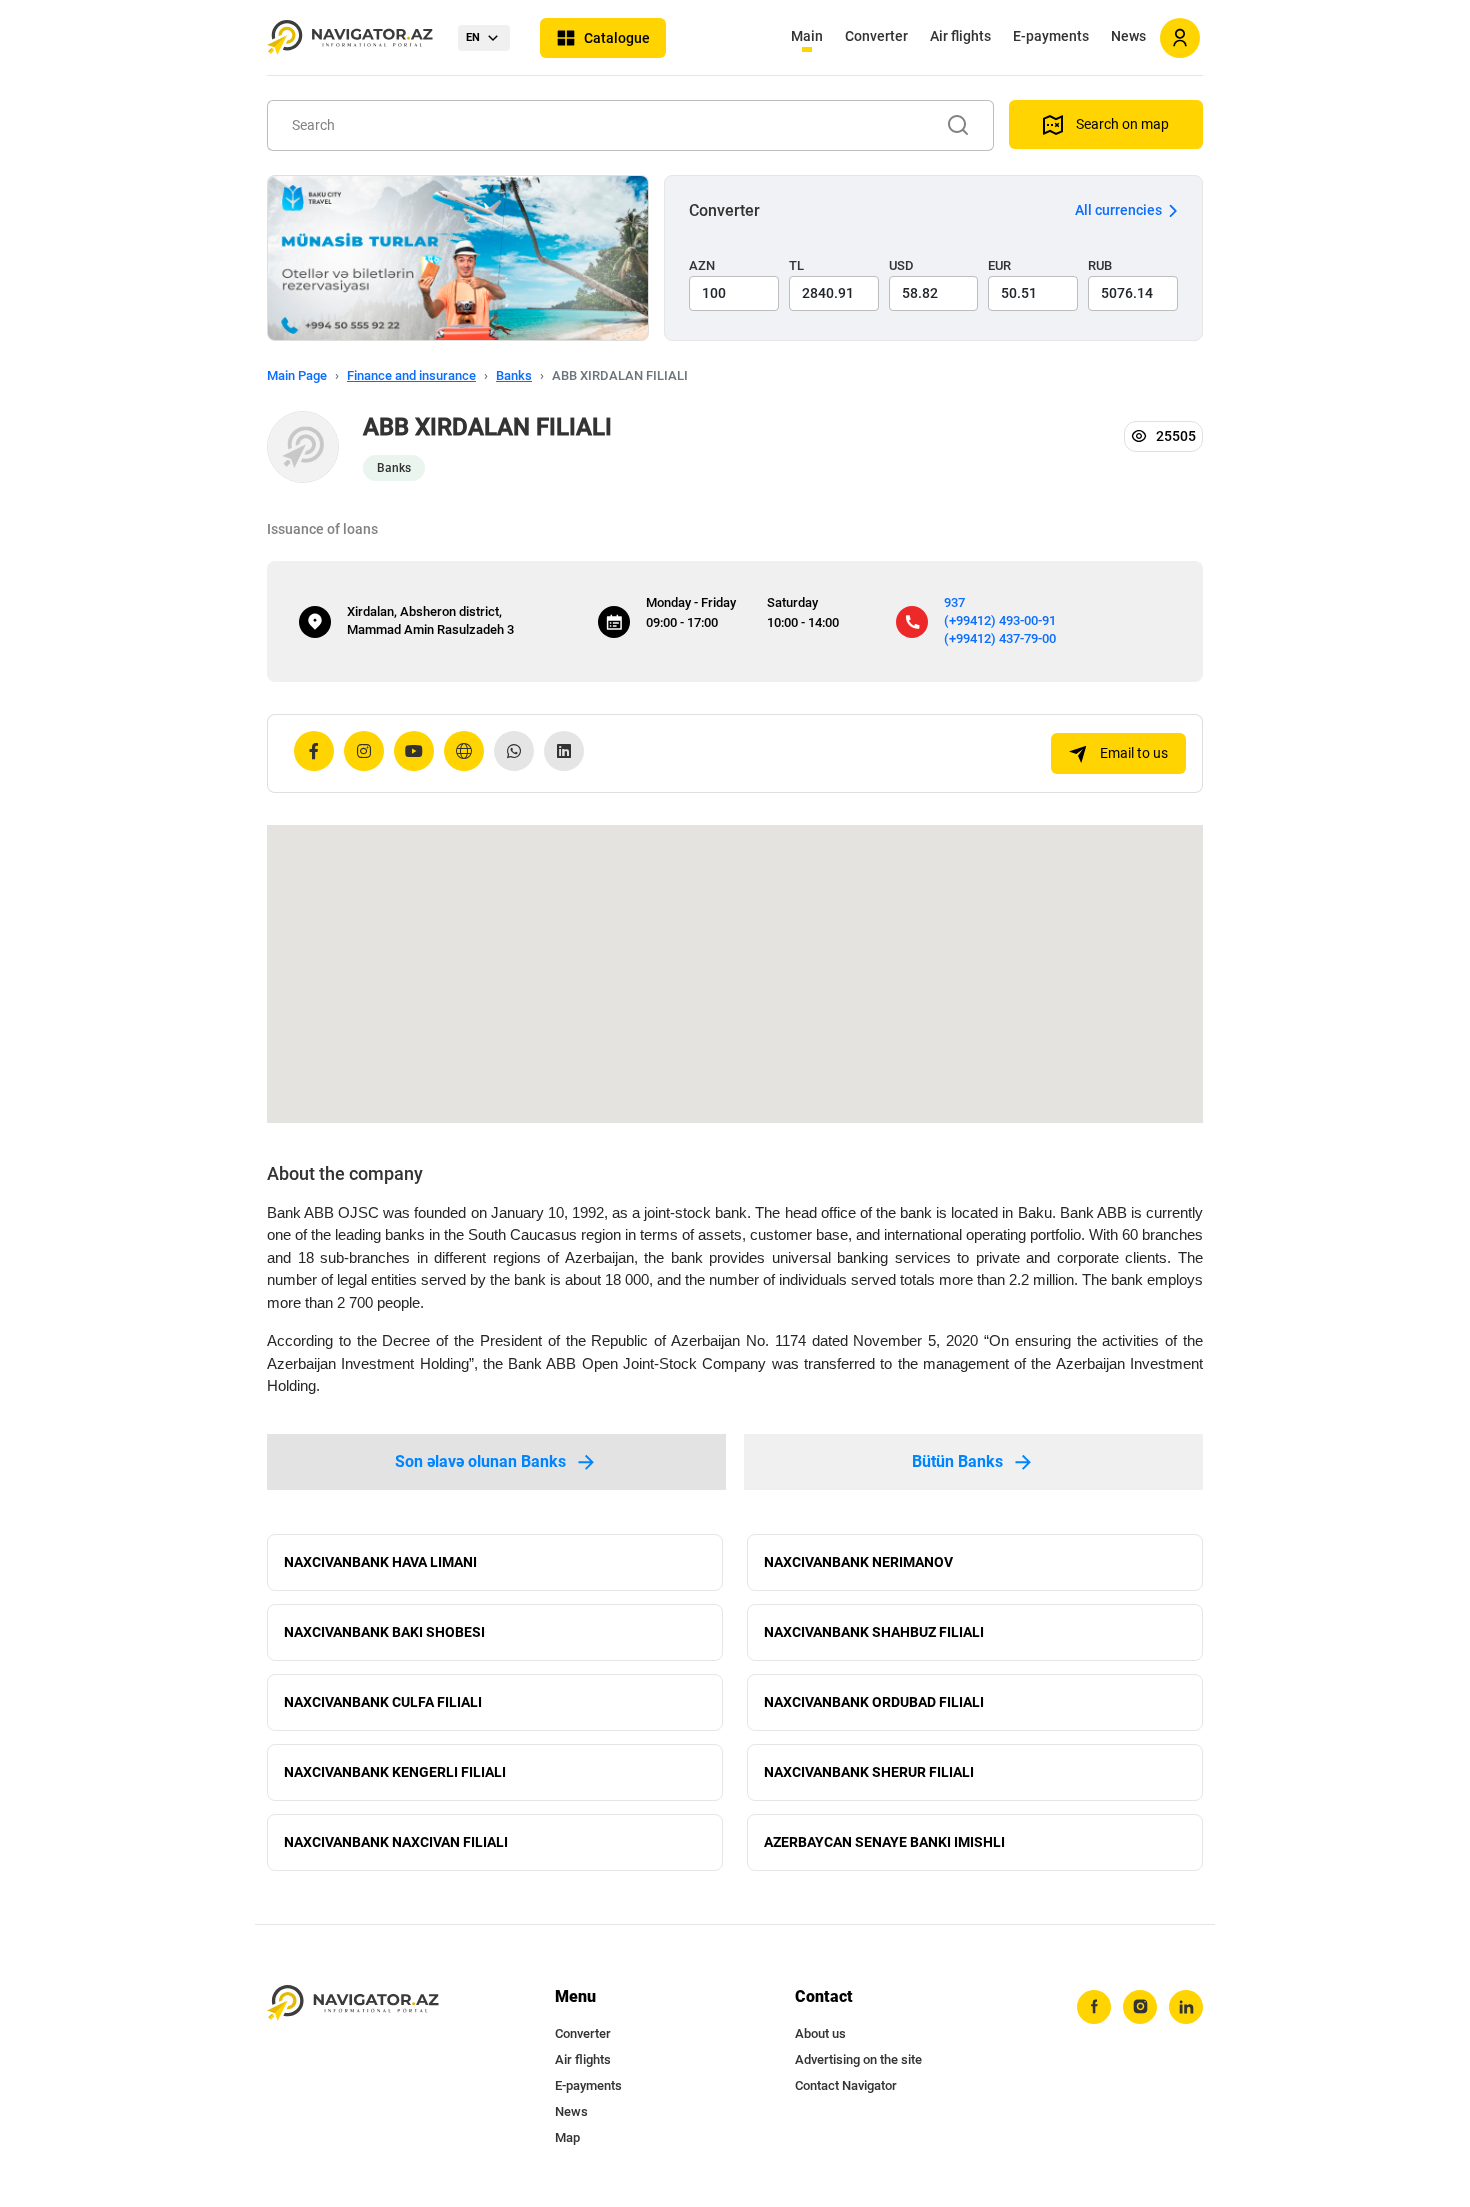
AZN (702, 265)
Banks (514, 375)
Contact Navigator (846, 2085)
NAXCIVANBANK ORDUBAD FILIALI (874, 1702)
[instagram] (1140, 2007)
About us (820, 2033)
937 (954, 602)
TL (796, 265)
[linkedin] (1186, 2007)
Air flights (960, 36)
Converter (876, 36)
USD (901, 265)
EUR (999, 265)
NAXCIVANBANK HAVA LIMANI (380, 1562)
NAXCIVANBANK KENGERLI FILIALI (395, 1772)
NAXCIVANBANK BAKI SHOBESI (384, 1632)
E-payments (1051, 36)
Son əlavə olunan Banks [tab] (480, 1461)
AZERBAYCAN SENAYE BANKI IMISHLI (884, 1842)
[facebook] (1094, 2007)
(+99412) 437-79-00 (1000, 638)
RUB (1100, 265)
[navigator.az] (353, 2003)
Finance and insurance (411, 375)
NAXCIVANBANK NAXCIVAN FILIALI (396, 1842)
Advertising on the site (858, 2059)
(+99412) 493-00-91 (1000, 620)
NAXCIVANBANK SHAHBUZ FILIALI (874, 1632)
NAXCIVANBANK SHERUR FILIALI (869, 1772)
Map (567, 2137)
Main (807, 36)
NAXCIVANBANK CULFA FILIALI (383, 1702)
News (1128, 36)
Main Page (297, 375)
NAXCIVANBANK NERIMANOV (858, 1562)
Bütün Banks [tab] (957, 1461)
